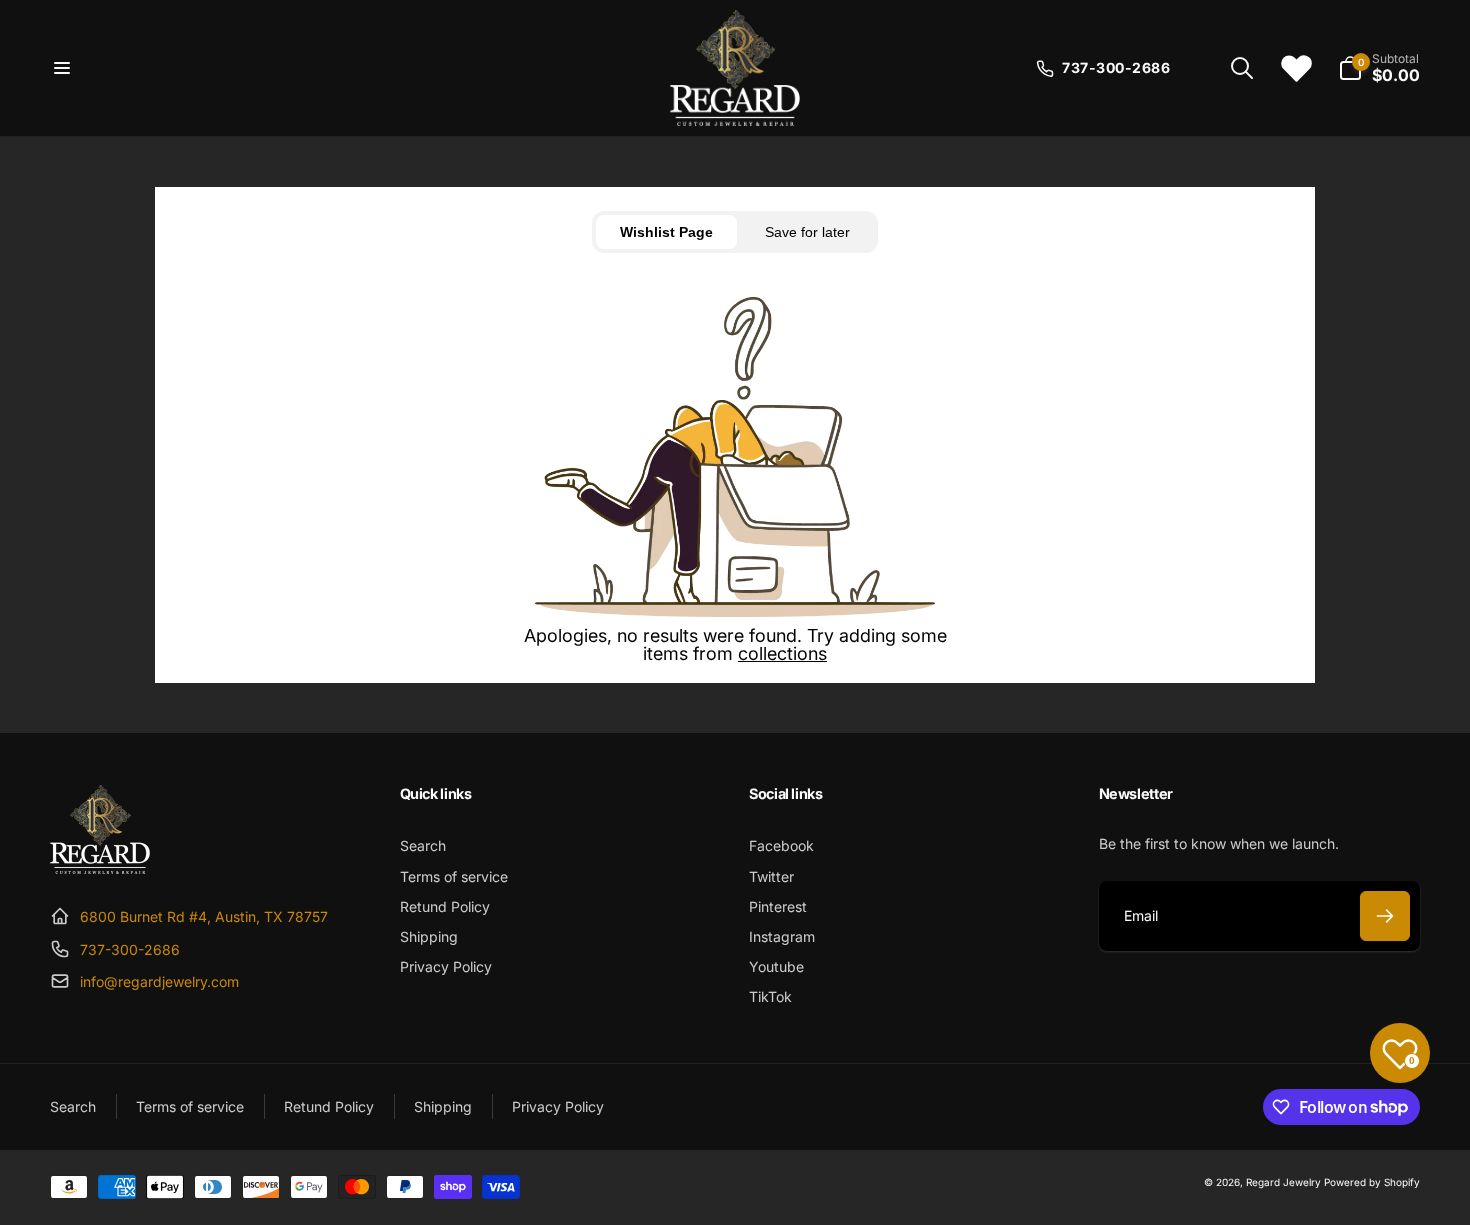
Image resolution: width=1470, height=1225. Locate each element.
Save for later (807, 232)
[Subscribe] (1385, 916)
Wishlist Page (666, 232)
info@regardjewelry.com (159, 981)
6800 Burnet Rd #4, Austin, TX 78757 (204, 916)
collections (782, 653)
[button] (62, 68)
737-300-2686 (130, 949)
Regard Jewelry (1283, 1182)
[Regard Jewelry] (100, 868)
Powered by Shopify (1372, 1182)
